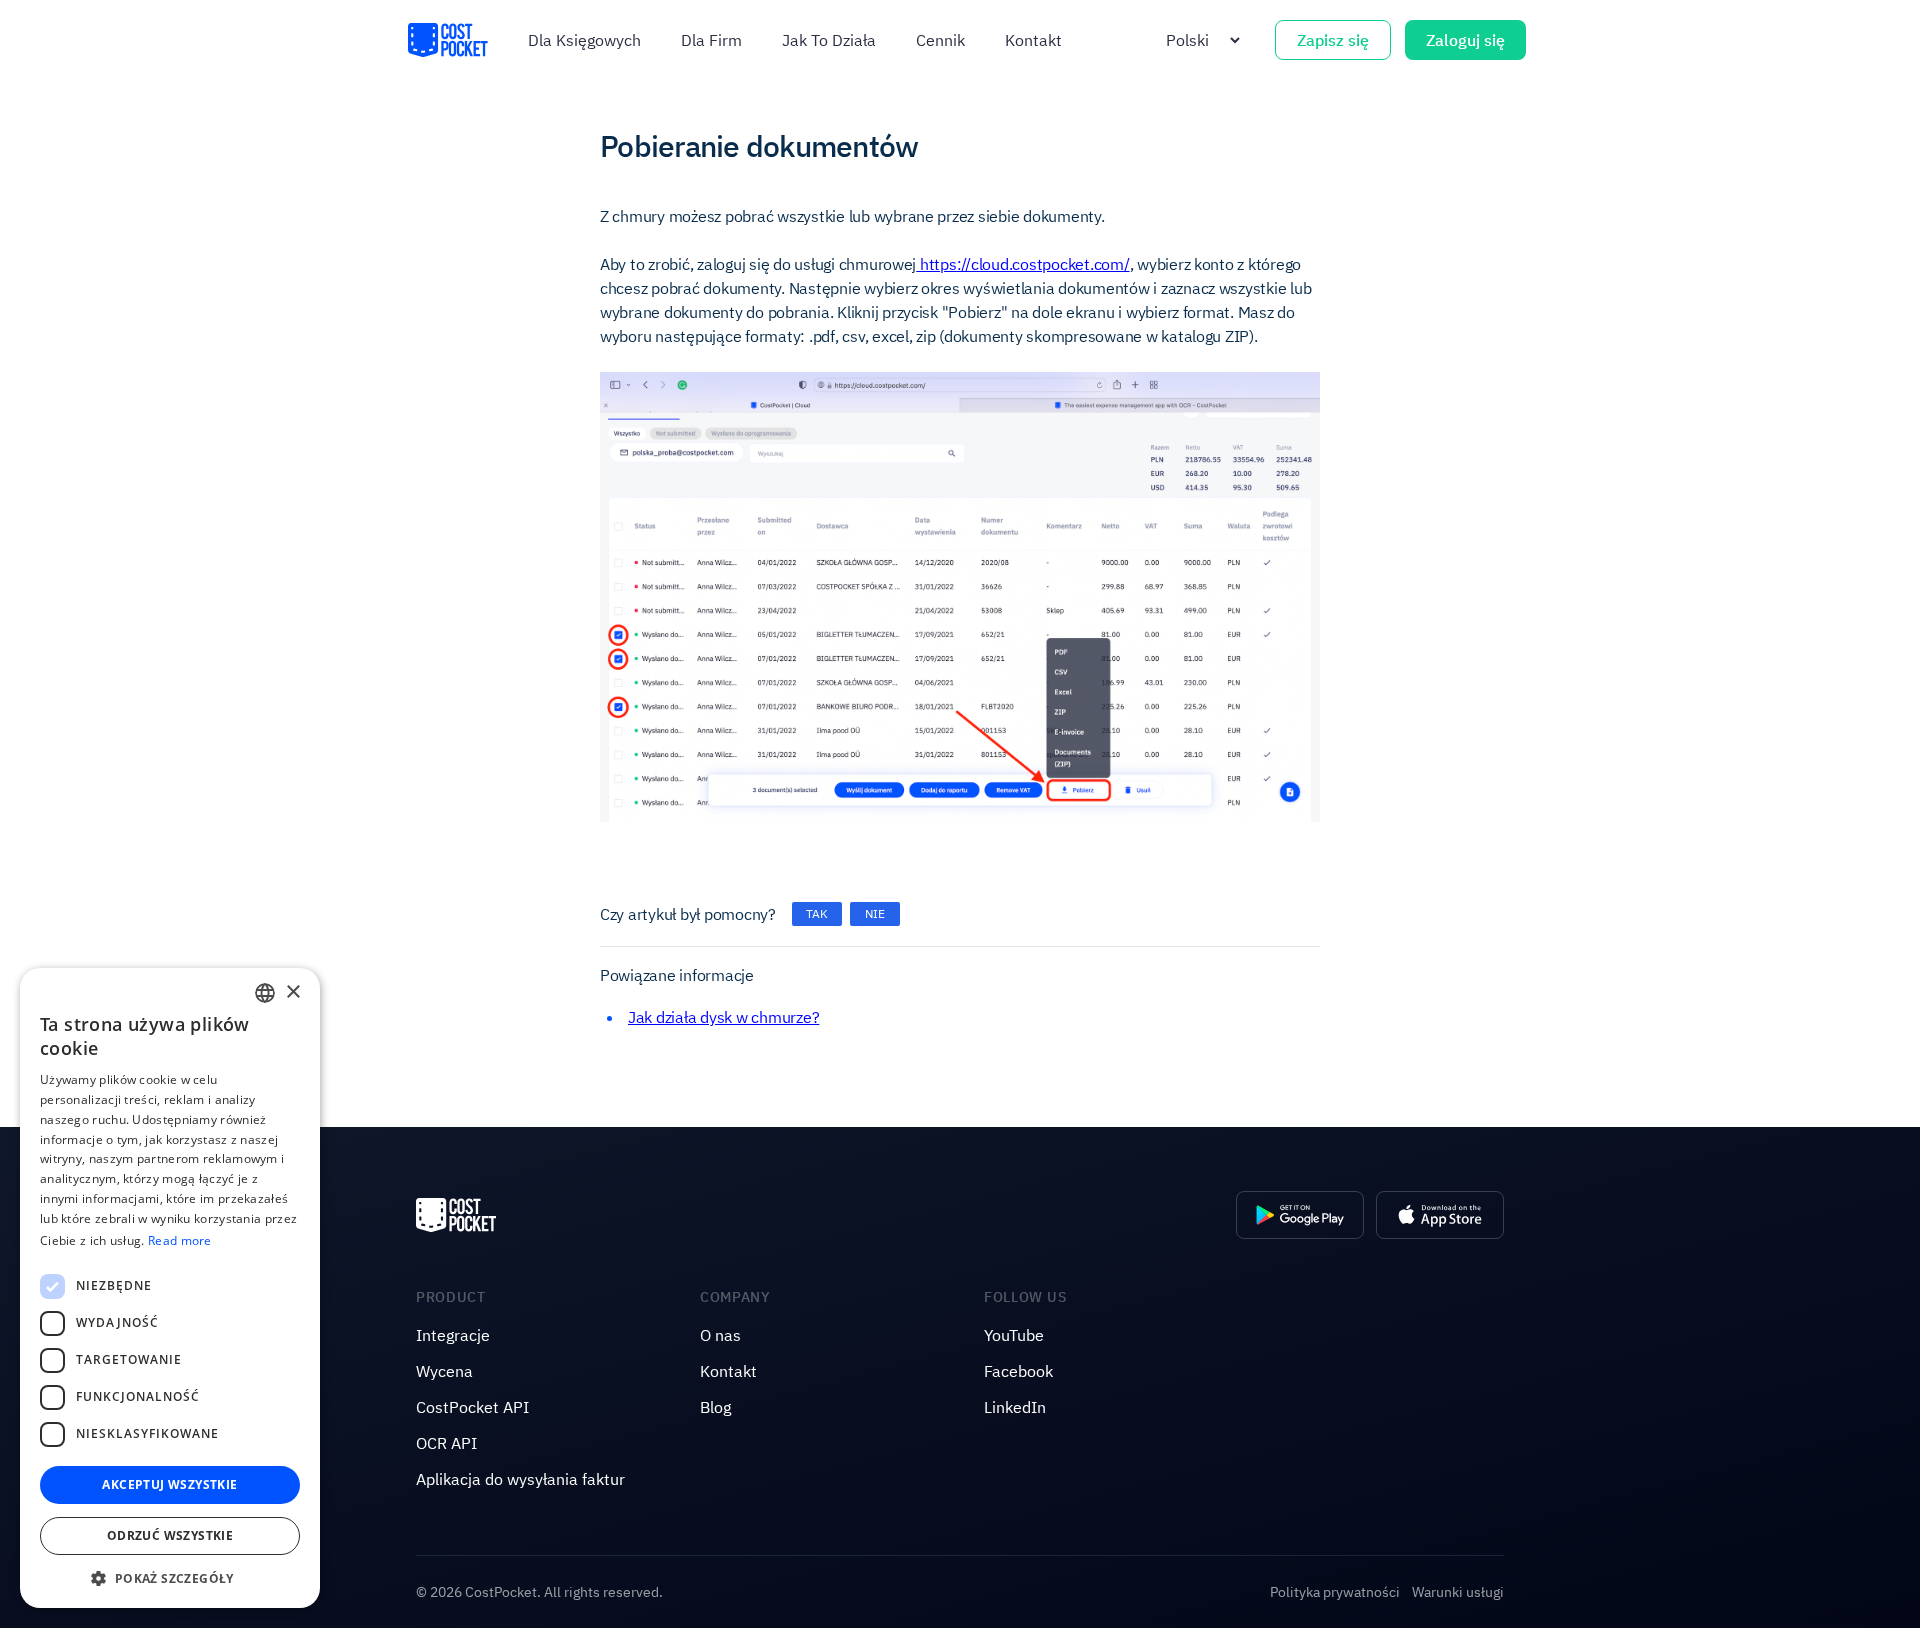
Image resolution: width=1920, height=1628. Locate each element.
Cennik (940, 40)
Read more (180, 1240)
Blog (715, 1407)
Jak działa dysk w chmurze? (723, 1017)
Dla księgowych (584, 40)
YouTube (1014, 1335)
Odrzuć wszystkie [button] (170, 1535)
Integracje (453, 1335)
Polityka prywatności (1335, 1592)
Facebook (1018, 1371)
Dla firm (711, 40)
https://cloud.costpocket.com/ (1022, 264)
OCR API (446, 1443)
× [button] (292, 992)
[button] (170, 1578)
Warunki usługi (1458, 1592)
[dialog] (170, 1288)
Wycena (444, 1371)
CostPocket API (472, 1407)
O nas (720, 1335)
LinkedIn (1015, 1407)
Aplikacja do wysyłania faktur (520, 1479)
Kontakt (1033, 40)
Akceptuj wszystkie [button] (169, 1484)
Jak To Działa (829, 40)
